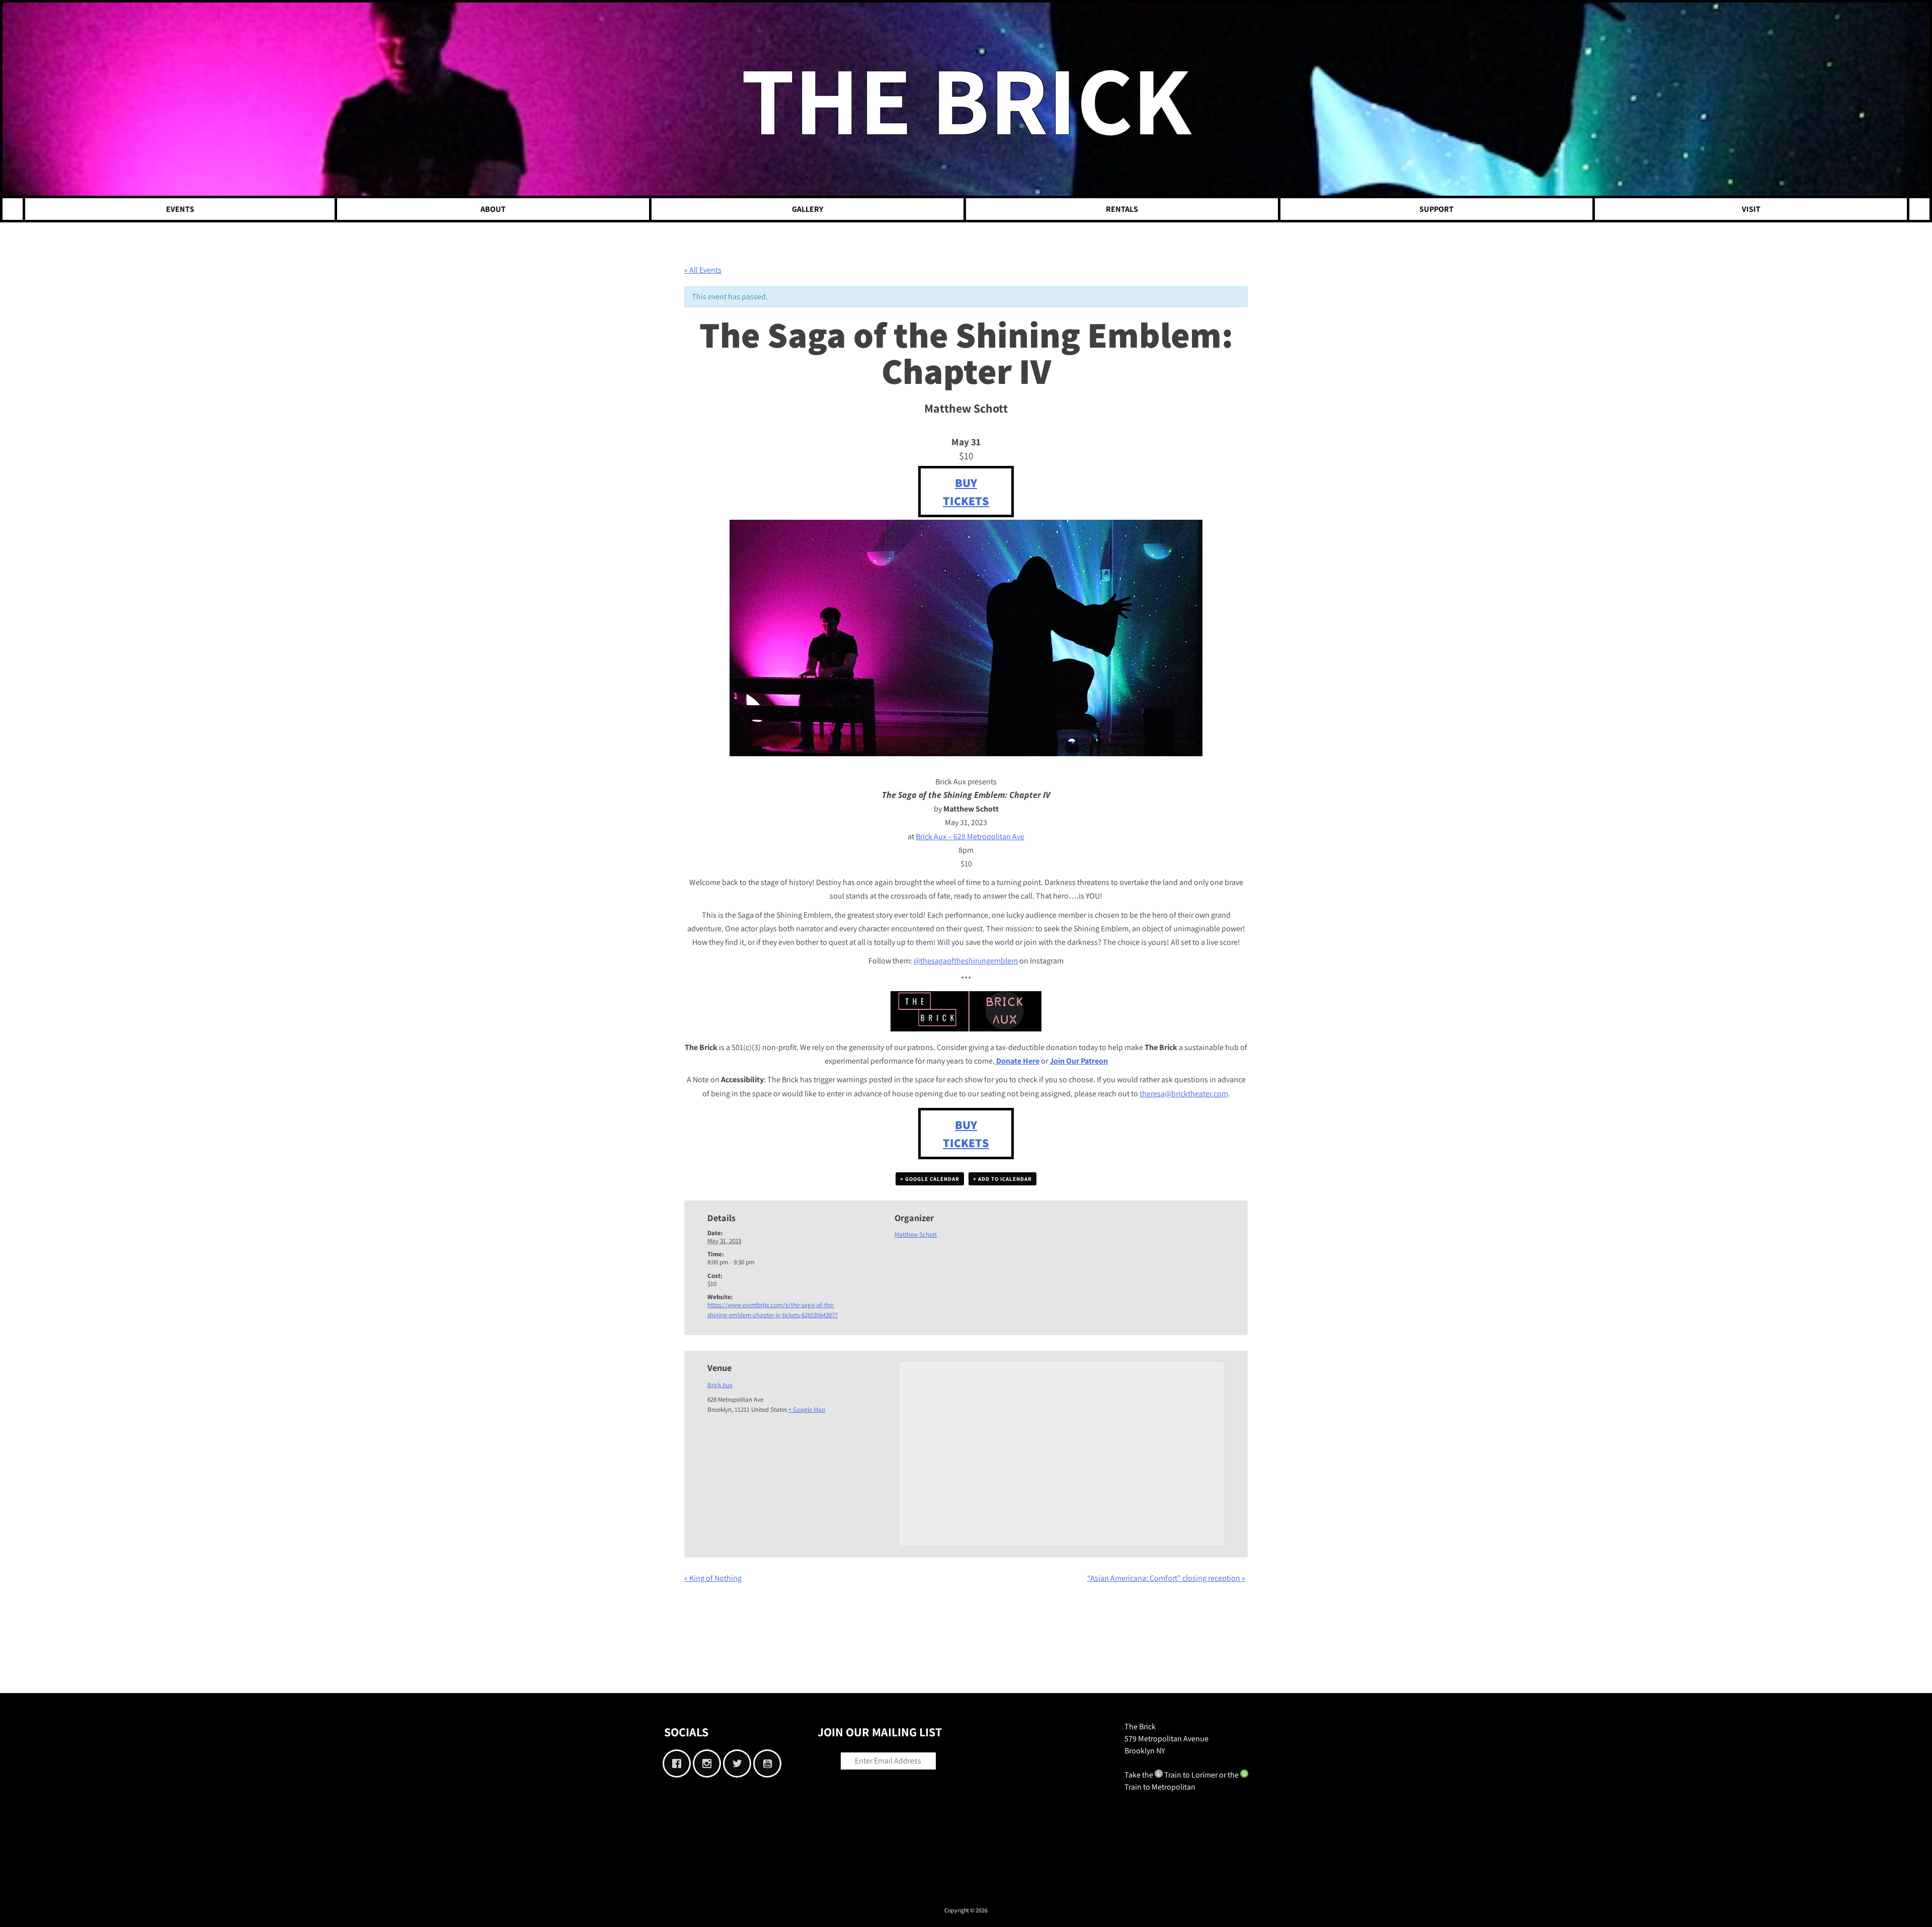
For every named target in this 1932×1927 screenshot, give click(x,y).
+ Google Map (807, 1410)
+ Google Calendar (930, 1179)
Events (180, 209)
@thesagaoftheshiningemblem (966, 961)
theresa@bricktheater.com (1184, 1094)
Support (1436, 209)
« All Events (703, 270)
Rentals (1122, 209)
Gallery (808, 209)
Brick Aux (720, 1385)
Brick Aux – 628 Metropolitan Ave (970, 836)
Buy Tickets (966, 492)
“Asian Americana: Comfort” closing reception (1166, 1578)
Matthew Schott (916, 1234)
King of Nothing (713, 1578)
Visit (1751, 209)
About (493, 209)
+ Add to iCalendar (1002, 1179)
